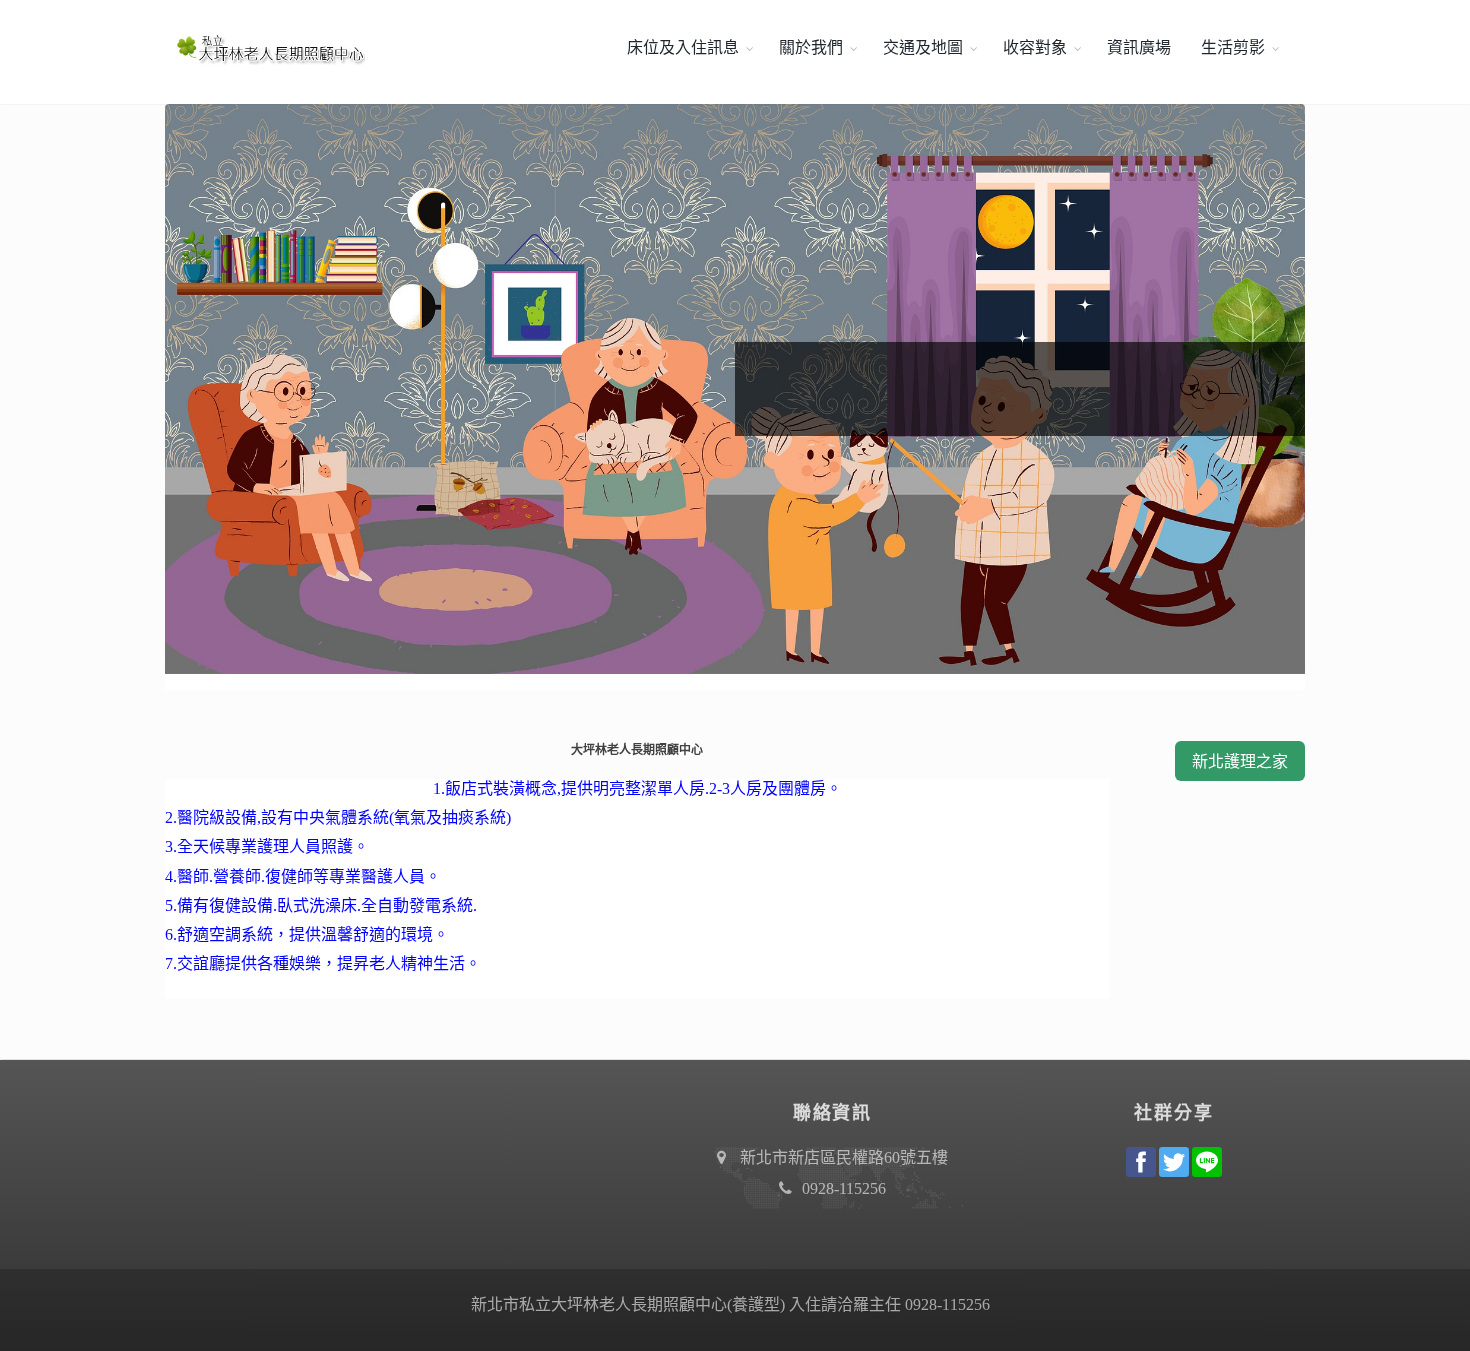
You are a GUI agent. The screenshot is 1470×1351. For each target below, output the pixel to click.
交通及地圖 (923, 47)
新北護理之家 (1240, 761)
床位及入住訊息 (683, 47)
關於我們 (811, 47)
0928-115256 (844, 1188)
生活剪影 (1233, 47)
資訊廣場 (1139, 47)
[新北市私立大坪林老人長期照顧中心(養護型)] (265, 48)
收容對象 (1035, 47)
